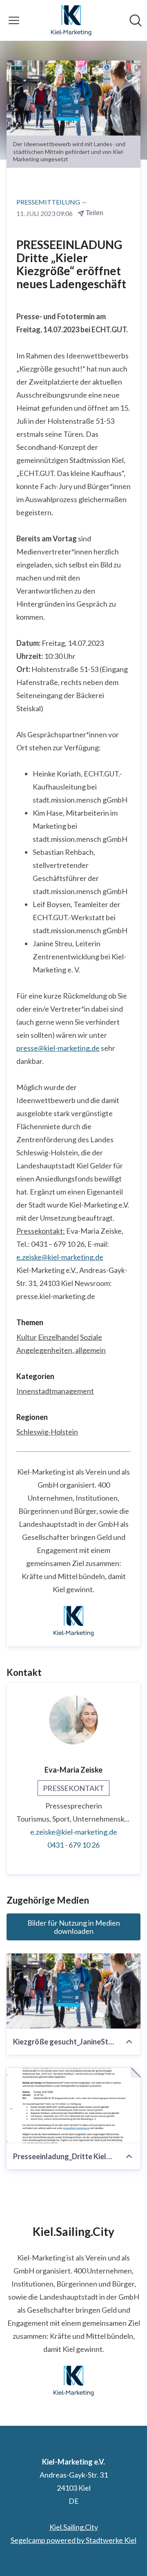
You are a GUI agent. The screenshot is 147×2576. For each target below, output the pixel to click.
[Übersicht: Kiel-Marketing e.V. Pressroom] (71, 20)
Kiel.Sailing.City (74, 2527)
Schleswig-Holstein (47, 1432)
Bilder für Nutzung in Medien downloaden (74, 1927)
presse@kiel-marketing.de (58, 1048)
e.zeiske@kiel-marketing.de (60, 1257)
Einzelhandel (58, 1337)
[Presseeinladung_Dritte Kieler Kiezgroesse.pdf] (73, 2106)
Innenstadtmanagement (55, 1391)
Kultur (27, 1337)
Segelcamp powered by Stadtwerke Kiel (73, 2540)
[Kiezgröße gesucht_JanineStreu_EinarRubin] (73, 1991)
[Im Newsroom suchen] (136, 20)
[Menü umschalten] (14, 20)
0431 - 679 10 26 (73, 1845)
